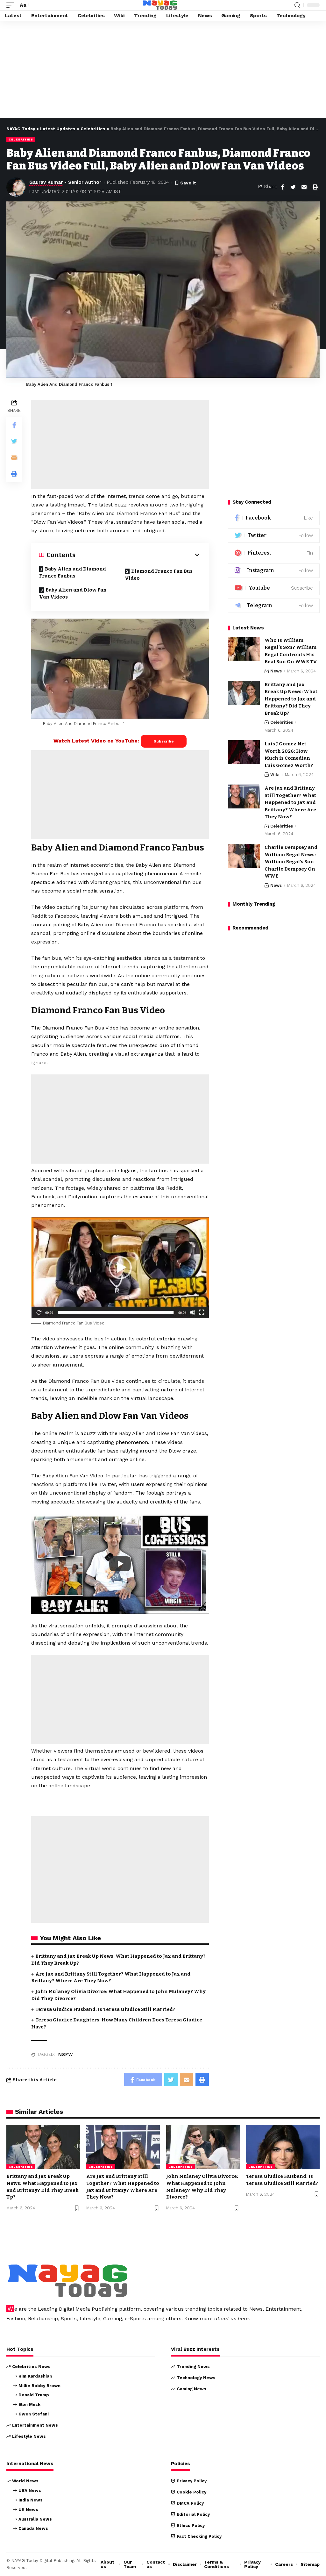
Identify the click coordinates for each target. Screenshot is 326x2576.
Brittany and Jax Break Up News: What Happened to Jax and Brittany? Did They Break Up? (291, 699)
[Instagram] (274, 571)
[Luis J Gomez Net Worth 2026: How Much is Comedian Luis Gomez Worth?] (244, 752)
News (276, 671)
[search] (297, 5)
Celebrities (21, 139)
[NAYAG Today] (160, 5)
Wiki (275, 775)
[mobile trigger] (12, 5)
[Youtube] (274, 588)
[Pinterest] (274, 553)
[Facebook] (274, 518)
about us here (231, 2318)
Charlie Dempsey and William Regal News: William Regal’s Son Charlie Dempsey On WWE (291, 862)
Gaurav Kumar (46, 182)
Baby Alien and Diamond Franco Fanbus (73, 573)
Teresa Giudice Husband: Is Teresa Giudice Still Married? (105, 2009)
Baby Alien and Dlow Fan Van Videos (73, 594)
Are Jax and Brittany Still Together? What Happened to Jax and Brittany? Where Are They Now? (290, 802)
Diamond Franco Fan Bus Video (159, 575)
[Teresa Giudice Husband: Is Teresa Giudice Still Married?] (283, 2147)
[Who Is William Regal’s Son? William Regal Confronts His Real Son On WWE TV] (244, 649)
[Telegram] (274, 606)
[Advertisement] (163, 71)
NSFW (66, 2055)
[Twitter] (274, 536)
